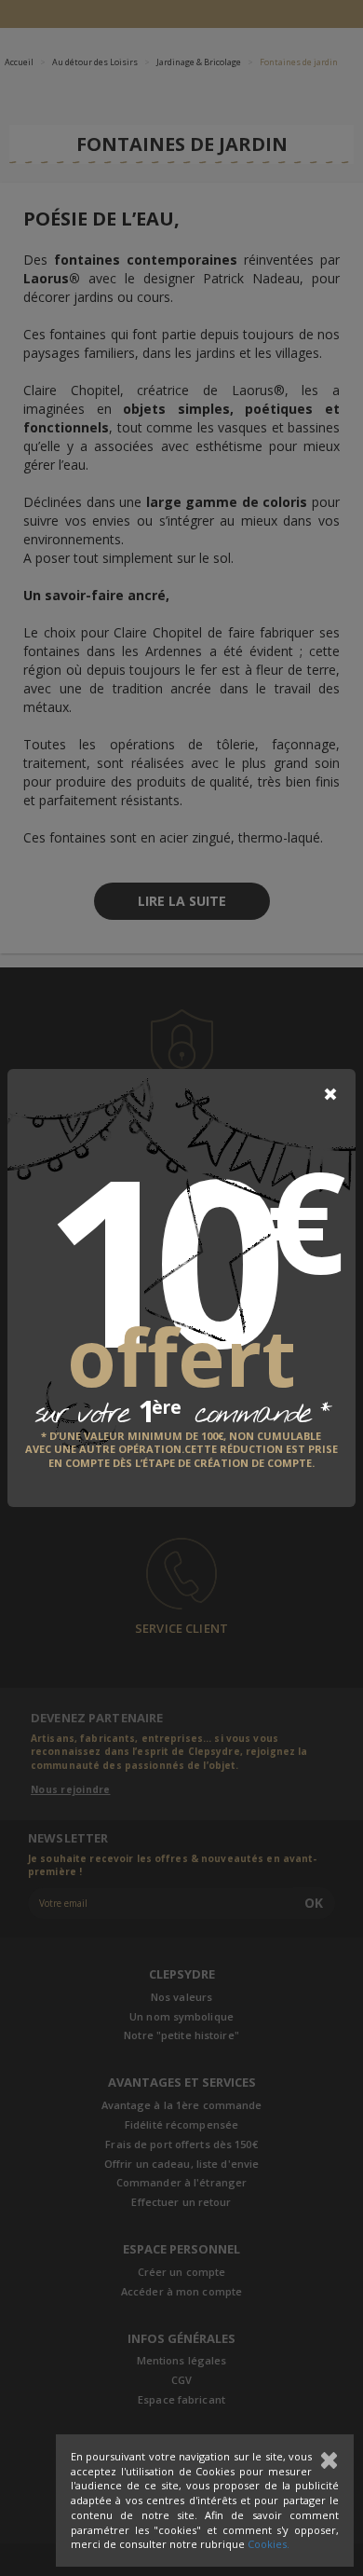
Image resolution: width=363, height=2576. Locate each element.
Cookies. (269, 2544)
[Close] (330, 1094)
